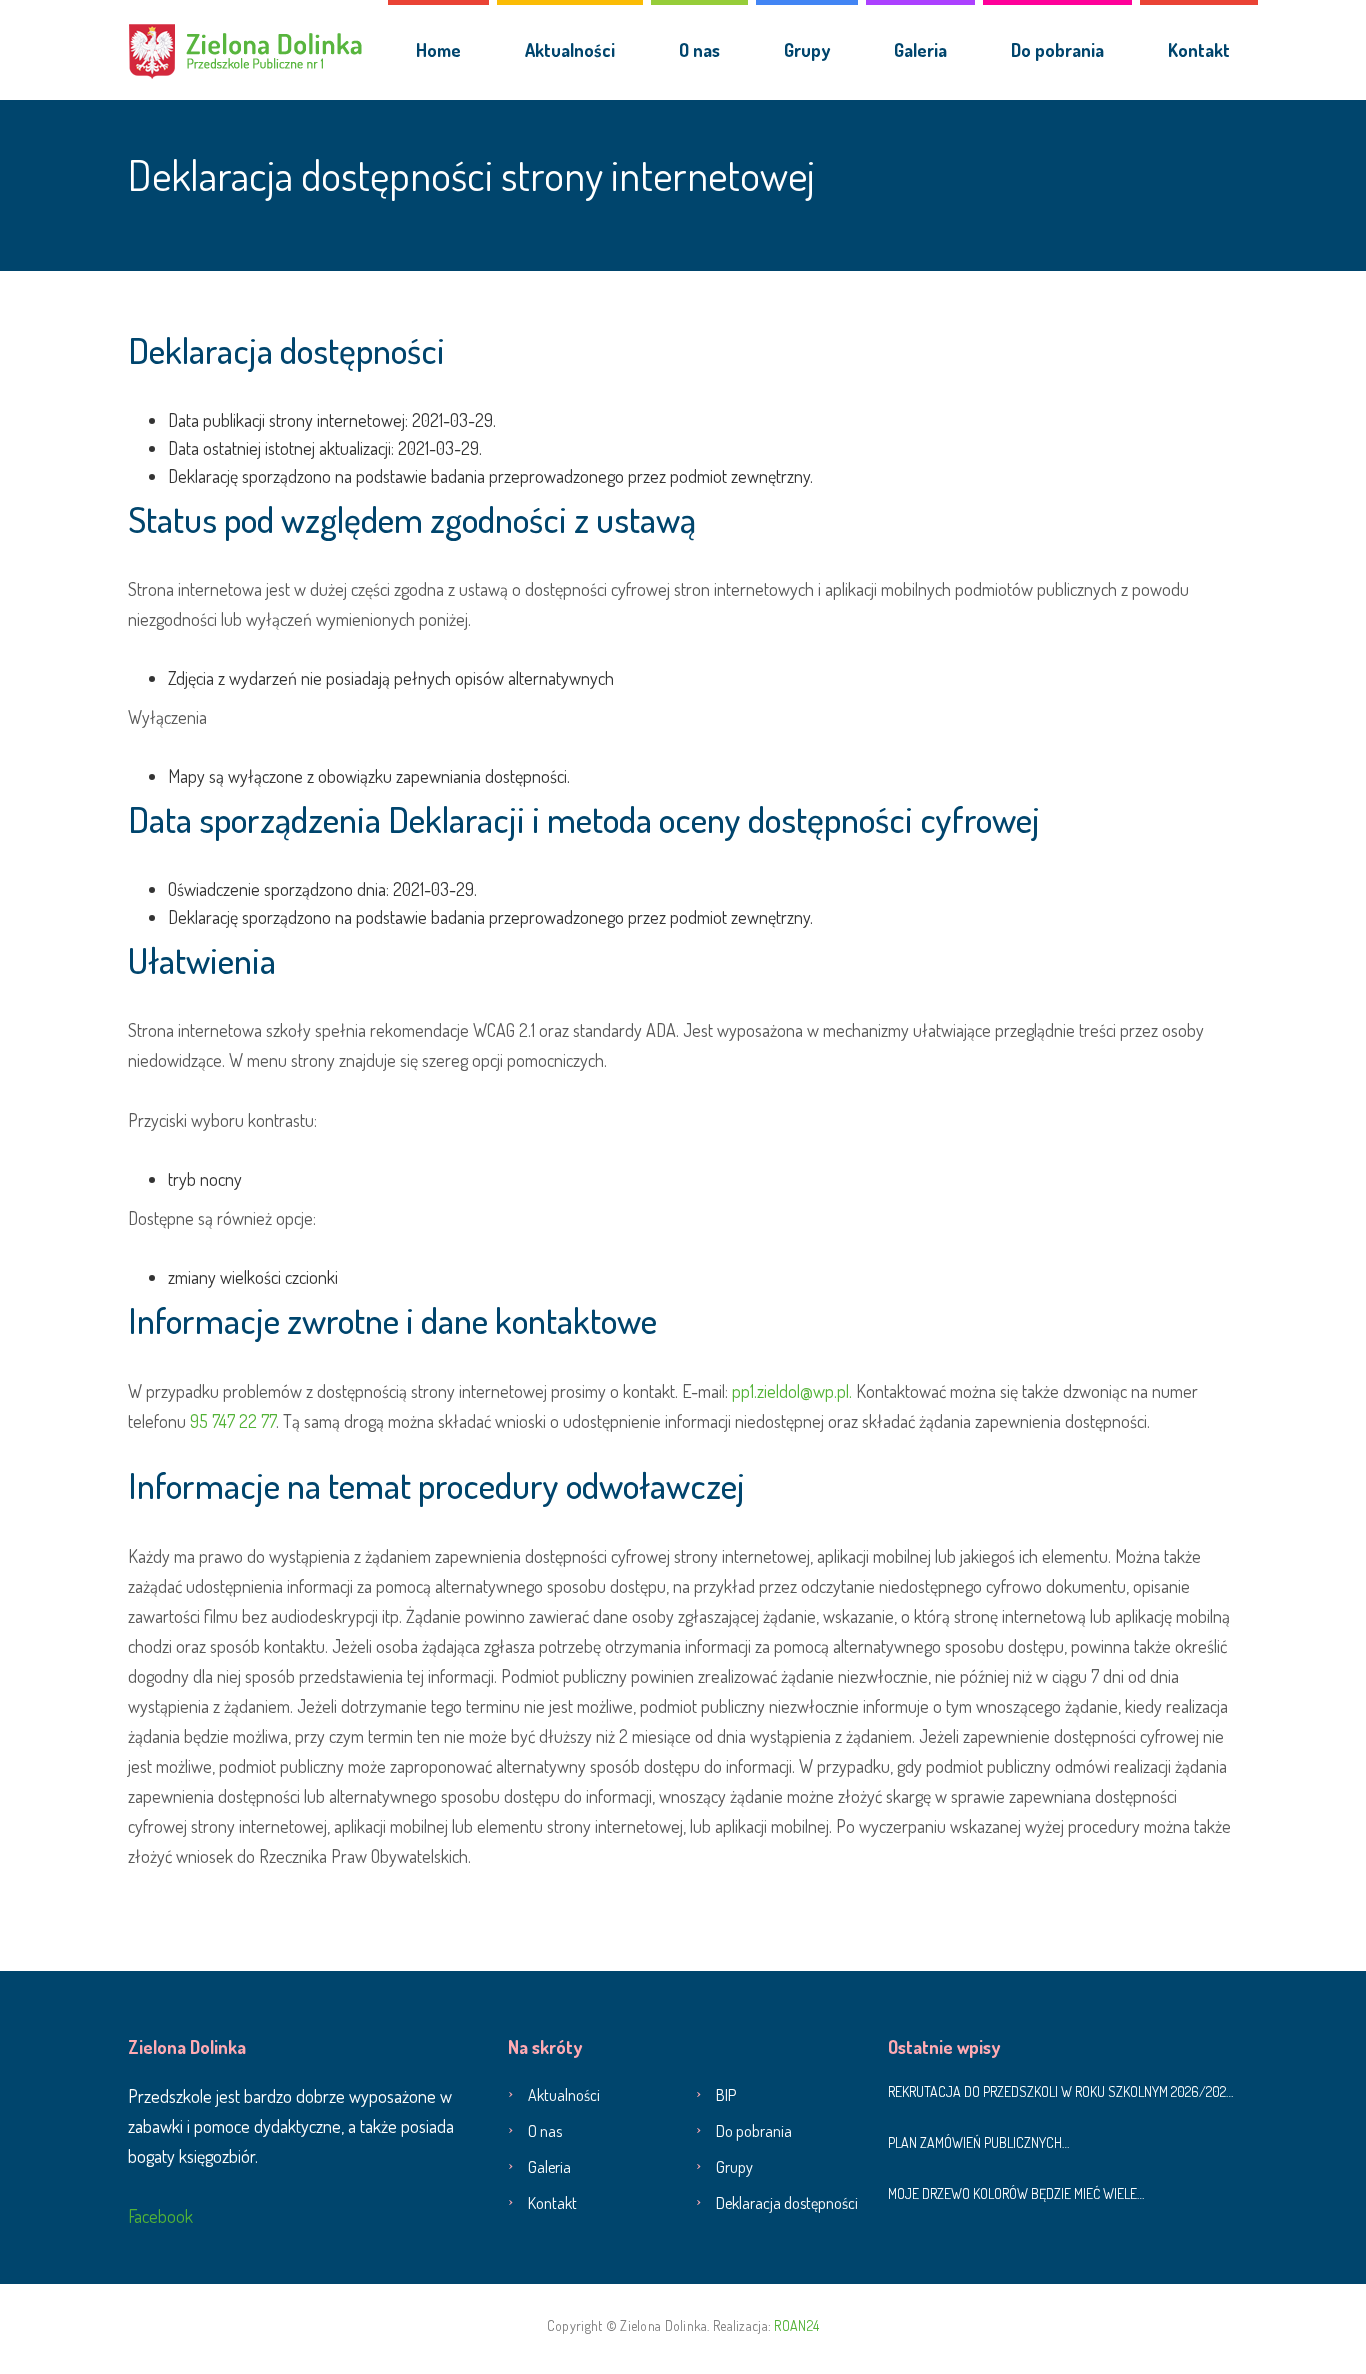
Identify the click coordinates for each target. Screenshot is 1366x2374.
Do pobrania (1057, 50)
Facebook (160, 2216)
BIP (726, 2095)
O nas (699, 50)
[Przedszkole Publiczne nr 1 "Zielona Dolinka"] (245, 50)
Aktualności (570, 50)
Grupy (807, 50)
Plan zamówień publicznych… (978, 2142)
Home (438, 50)
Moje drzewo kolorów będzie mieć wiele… (1016, 2193)
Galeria (920, 50)
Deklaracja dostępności (787, 2203)
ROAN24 (796, 2325)
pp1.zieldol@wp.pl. (792, 1391)
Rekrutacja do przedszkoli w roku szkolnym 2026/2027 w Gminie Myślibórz (1063, 2091)
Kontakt (1199, 50)
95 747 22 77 (233, 1421)
